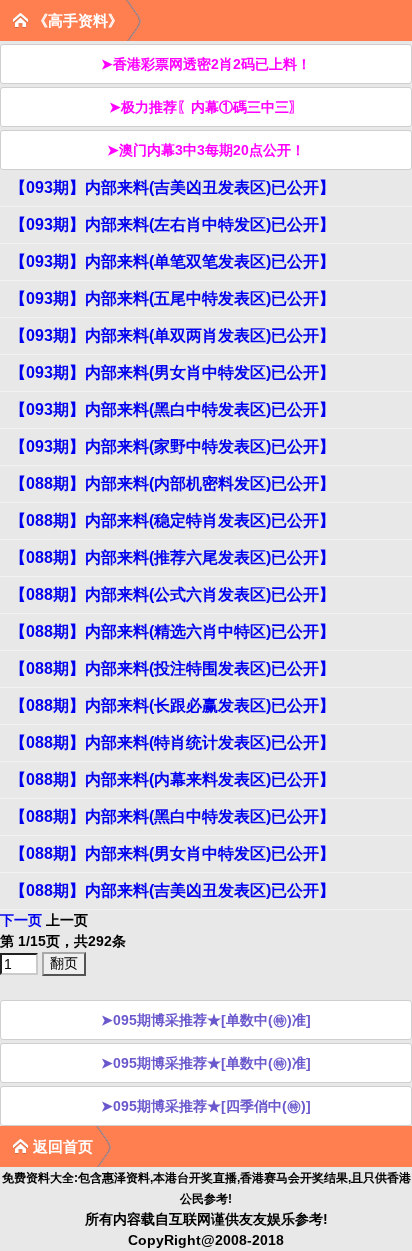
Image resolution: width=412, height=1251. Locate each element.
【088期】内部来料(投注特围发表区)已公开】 (172, 668)
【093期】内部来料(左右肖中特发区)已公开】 (172, 224)
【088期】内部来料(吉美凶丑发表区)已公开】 (172, 890)
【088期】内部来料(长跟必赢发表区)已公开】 (172, 705)
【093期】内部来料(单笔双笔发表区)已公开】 (172, 261)
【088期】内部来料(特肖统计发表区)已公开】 (172, 742)
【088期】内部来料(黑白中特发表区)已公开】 (172, 816)
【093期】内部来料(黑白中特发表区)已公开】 (172, 409)
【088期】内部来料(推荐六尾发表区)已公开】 (172, 557)
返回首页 (63, 1146)
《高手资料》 (78, 20)
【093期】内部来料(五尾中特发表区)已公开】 (172, 298)
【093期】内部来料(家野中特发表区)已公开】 (172, 446)
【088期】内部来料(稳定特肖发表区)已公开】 (172, 520)
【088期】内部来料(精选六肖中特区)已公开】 (172, 631)
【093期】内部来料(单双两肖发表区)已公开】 (172, 335)
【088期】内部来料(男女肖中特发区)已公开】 (172, 853)
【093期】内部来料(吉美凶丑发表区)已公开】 (172, 187)
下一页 (21, 920)
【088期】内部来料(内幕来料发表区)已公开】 (172, 779)
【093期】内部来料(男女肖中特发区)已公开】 (172, 372)
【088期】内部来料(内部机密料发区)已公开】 (172, 483)
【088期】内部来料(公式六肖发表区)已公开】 (172, 594)
